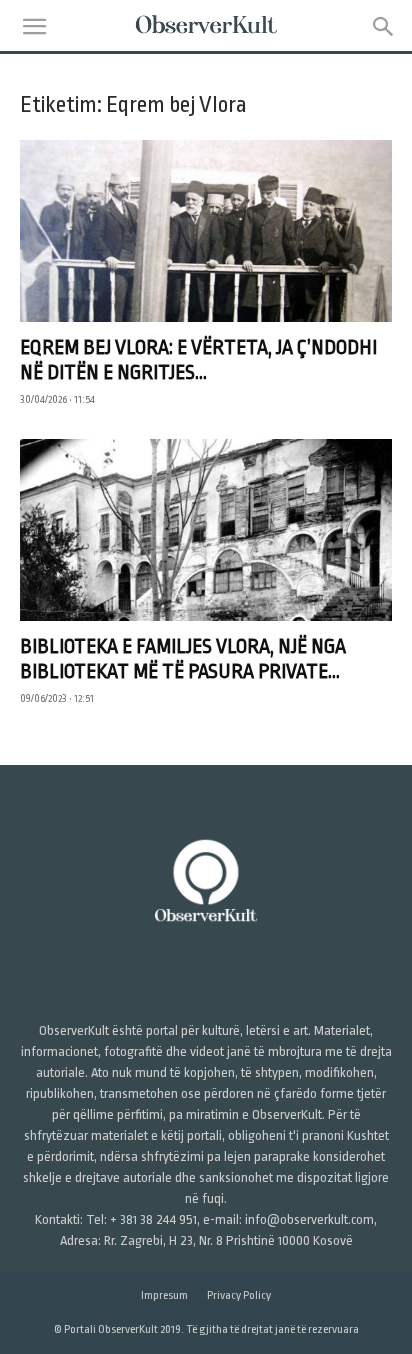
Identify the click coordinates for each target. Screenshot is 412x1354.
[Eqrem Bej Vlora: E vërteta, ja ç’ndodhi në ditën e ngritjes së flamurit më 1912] (206, 231)
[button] (34, 27)
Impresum (164, 1295)
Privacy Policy (239, 1295)
